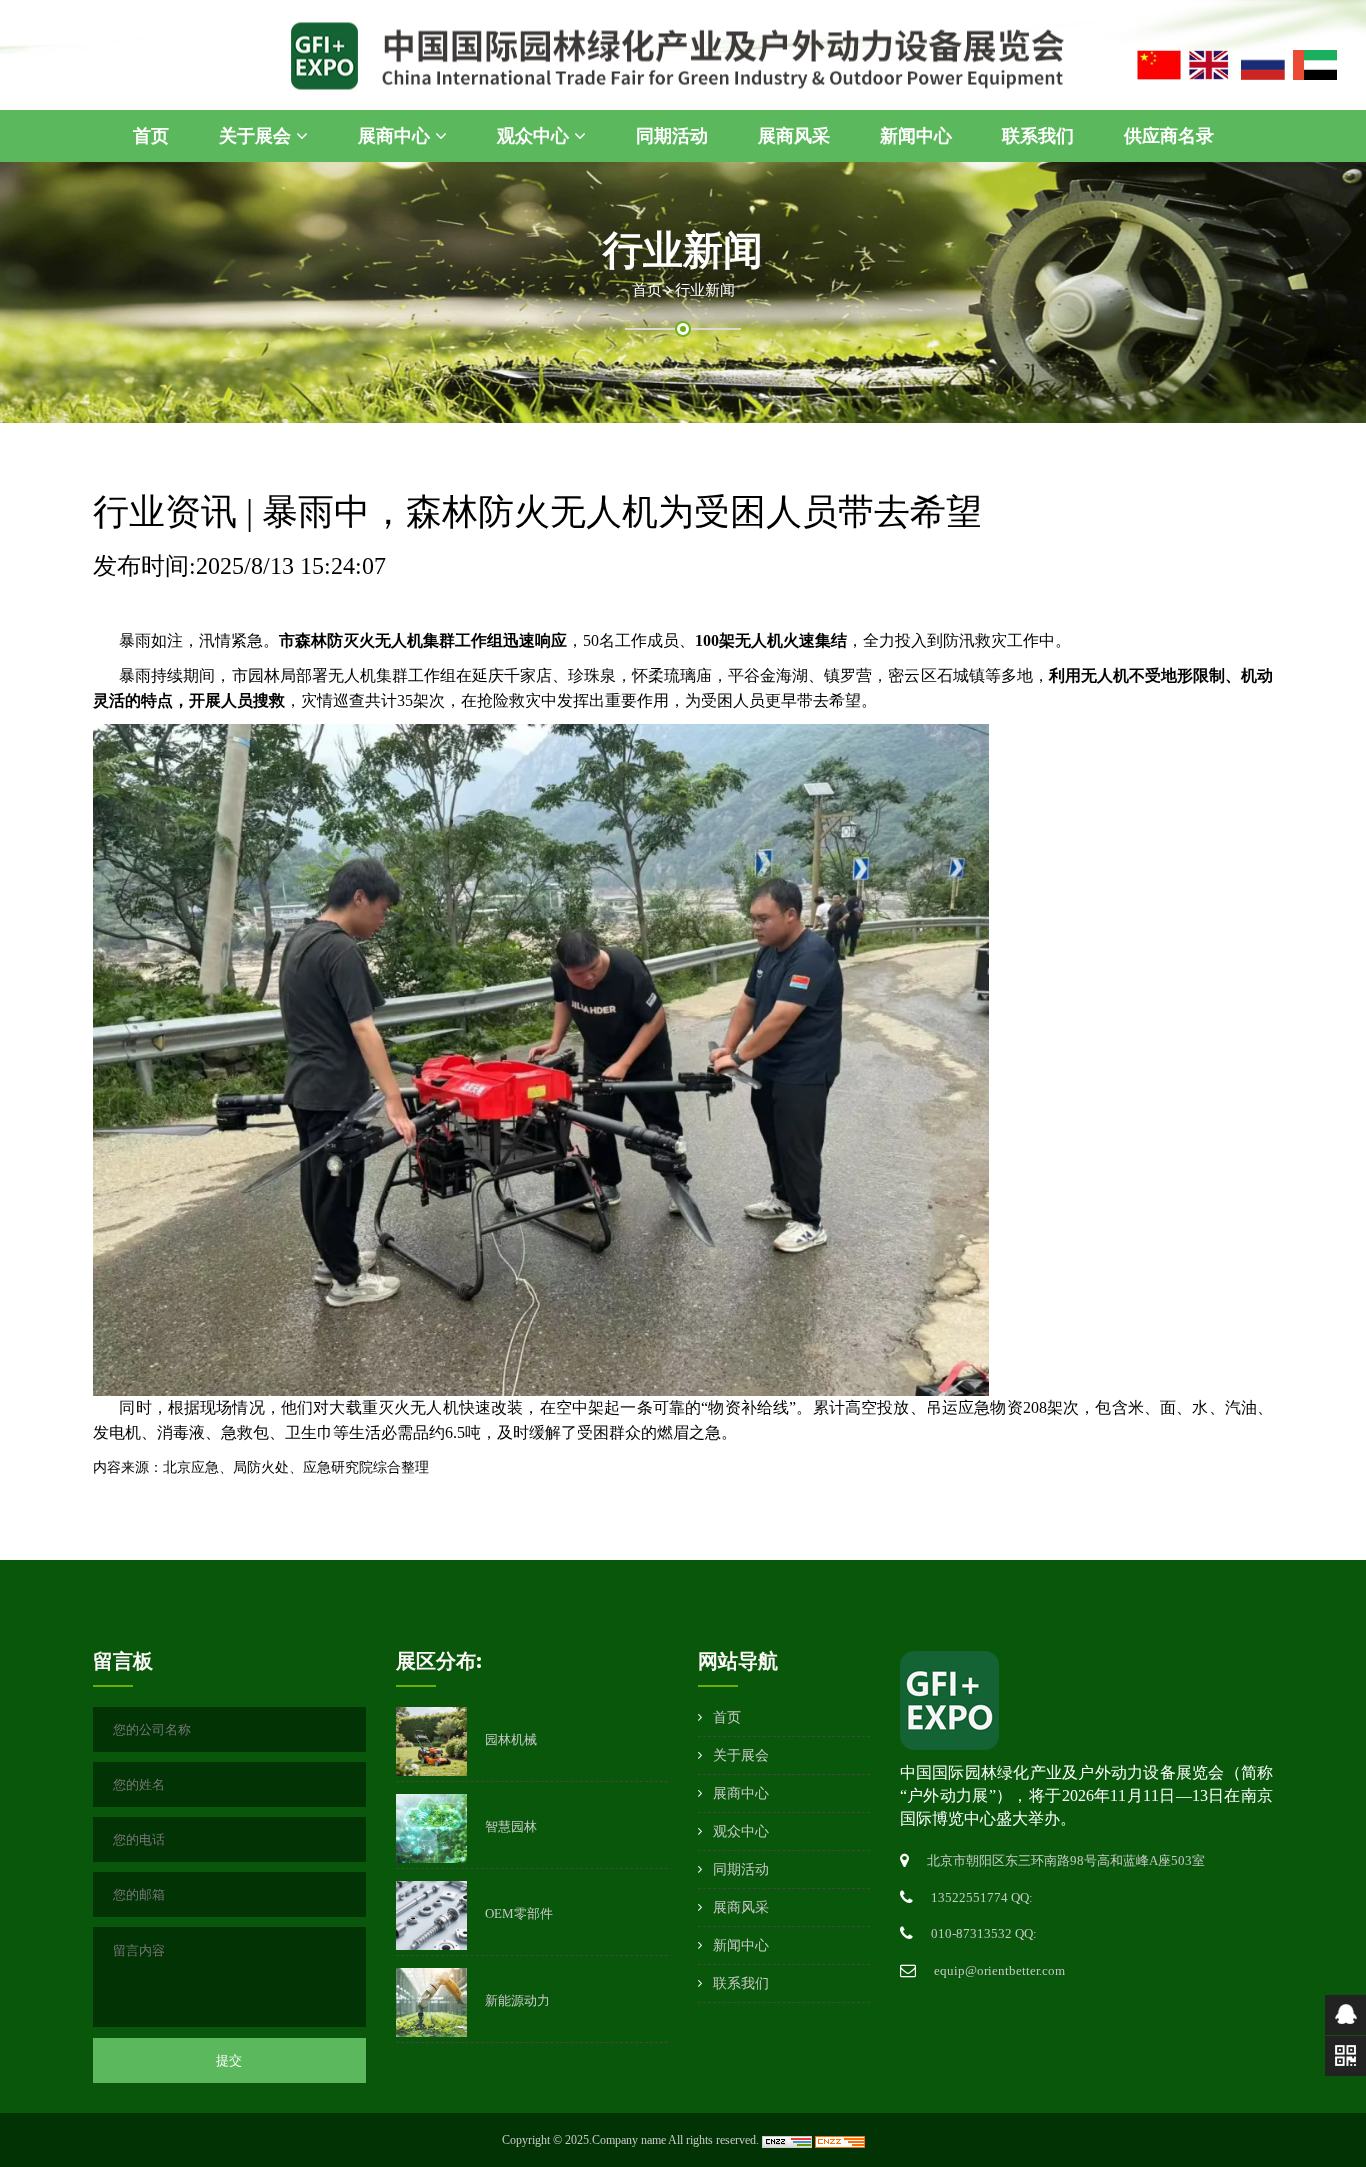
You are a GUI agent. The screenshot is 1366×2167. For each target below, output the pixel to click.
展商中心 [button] (396, 136)
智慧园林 (511, 1826)
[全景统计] (840, 2140)
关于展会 (257, 136)
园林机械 (511, 1739)
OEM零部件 (519, 1913)
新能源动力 (517, 2000)
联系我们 (1038, 136)
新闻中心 (916, 136)
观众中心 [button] (535, 136)
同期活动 (672, 136)
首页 (151, 136)
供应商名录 (1169, 136)
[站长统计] (788, 2140)
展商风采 (794, 136)
